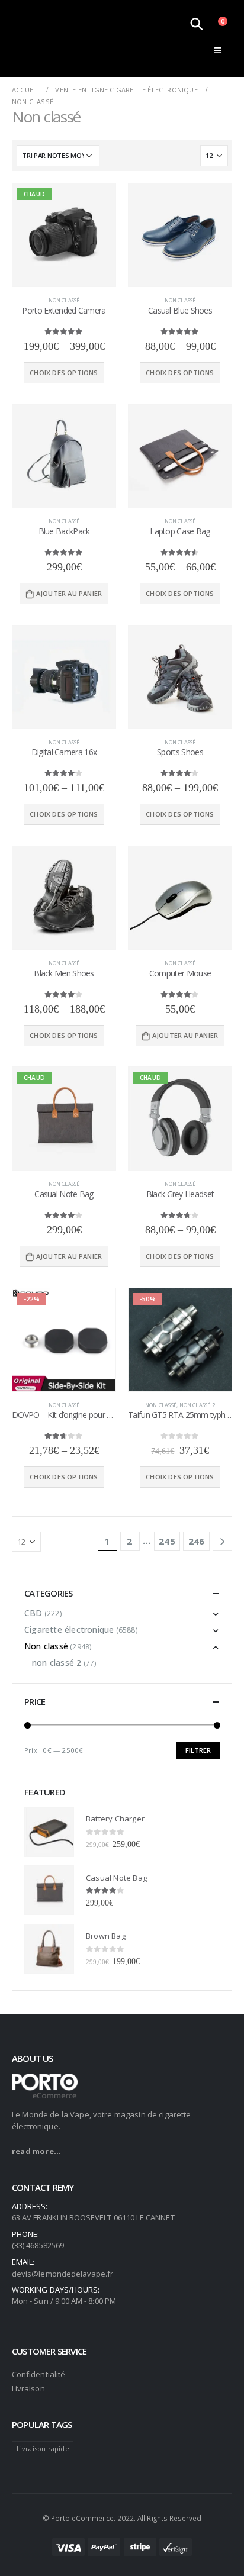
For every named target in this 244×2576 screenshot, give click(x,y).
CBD (33, 1613)
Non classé (64, 300)
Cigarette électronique (69, 1629)
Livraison (28, 2388)
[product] (180, 235)
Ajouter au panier (69, 593)
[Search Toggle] (197, 24)
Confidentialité (38, 2374)
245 (167, 1541)
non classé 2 (197, 1405)
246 (197, 1541)
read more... (36, 2151)
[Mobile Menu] (218, 50)
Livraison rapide (43, 2448)
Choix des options (64, 373)
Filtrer (198, 1750)
